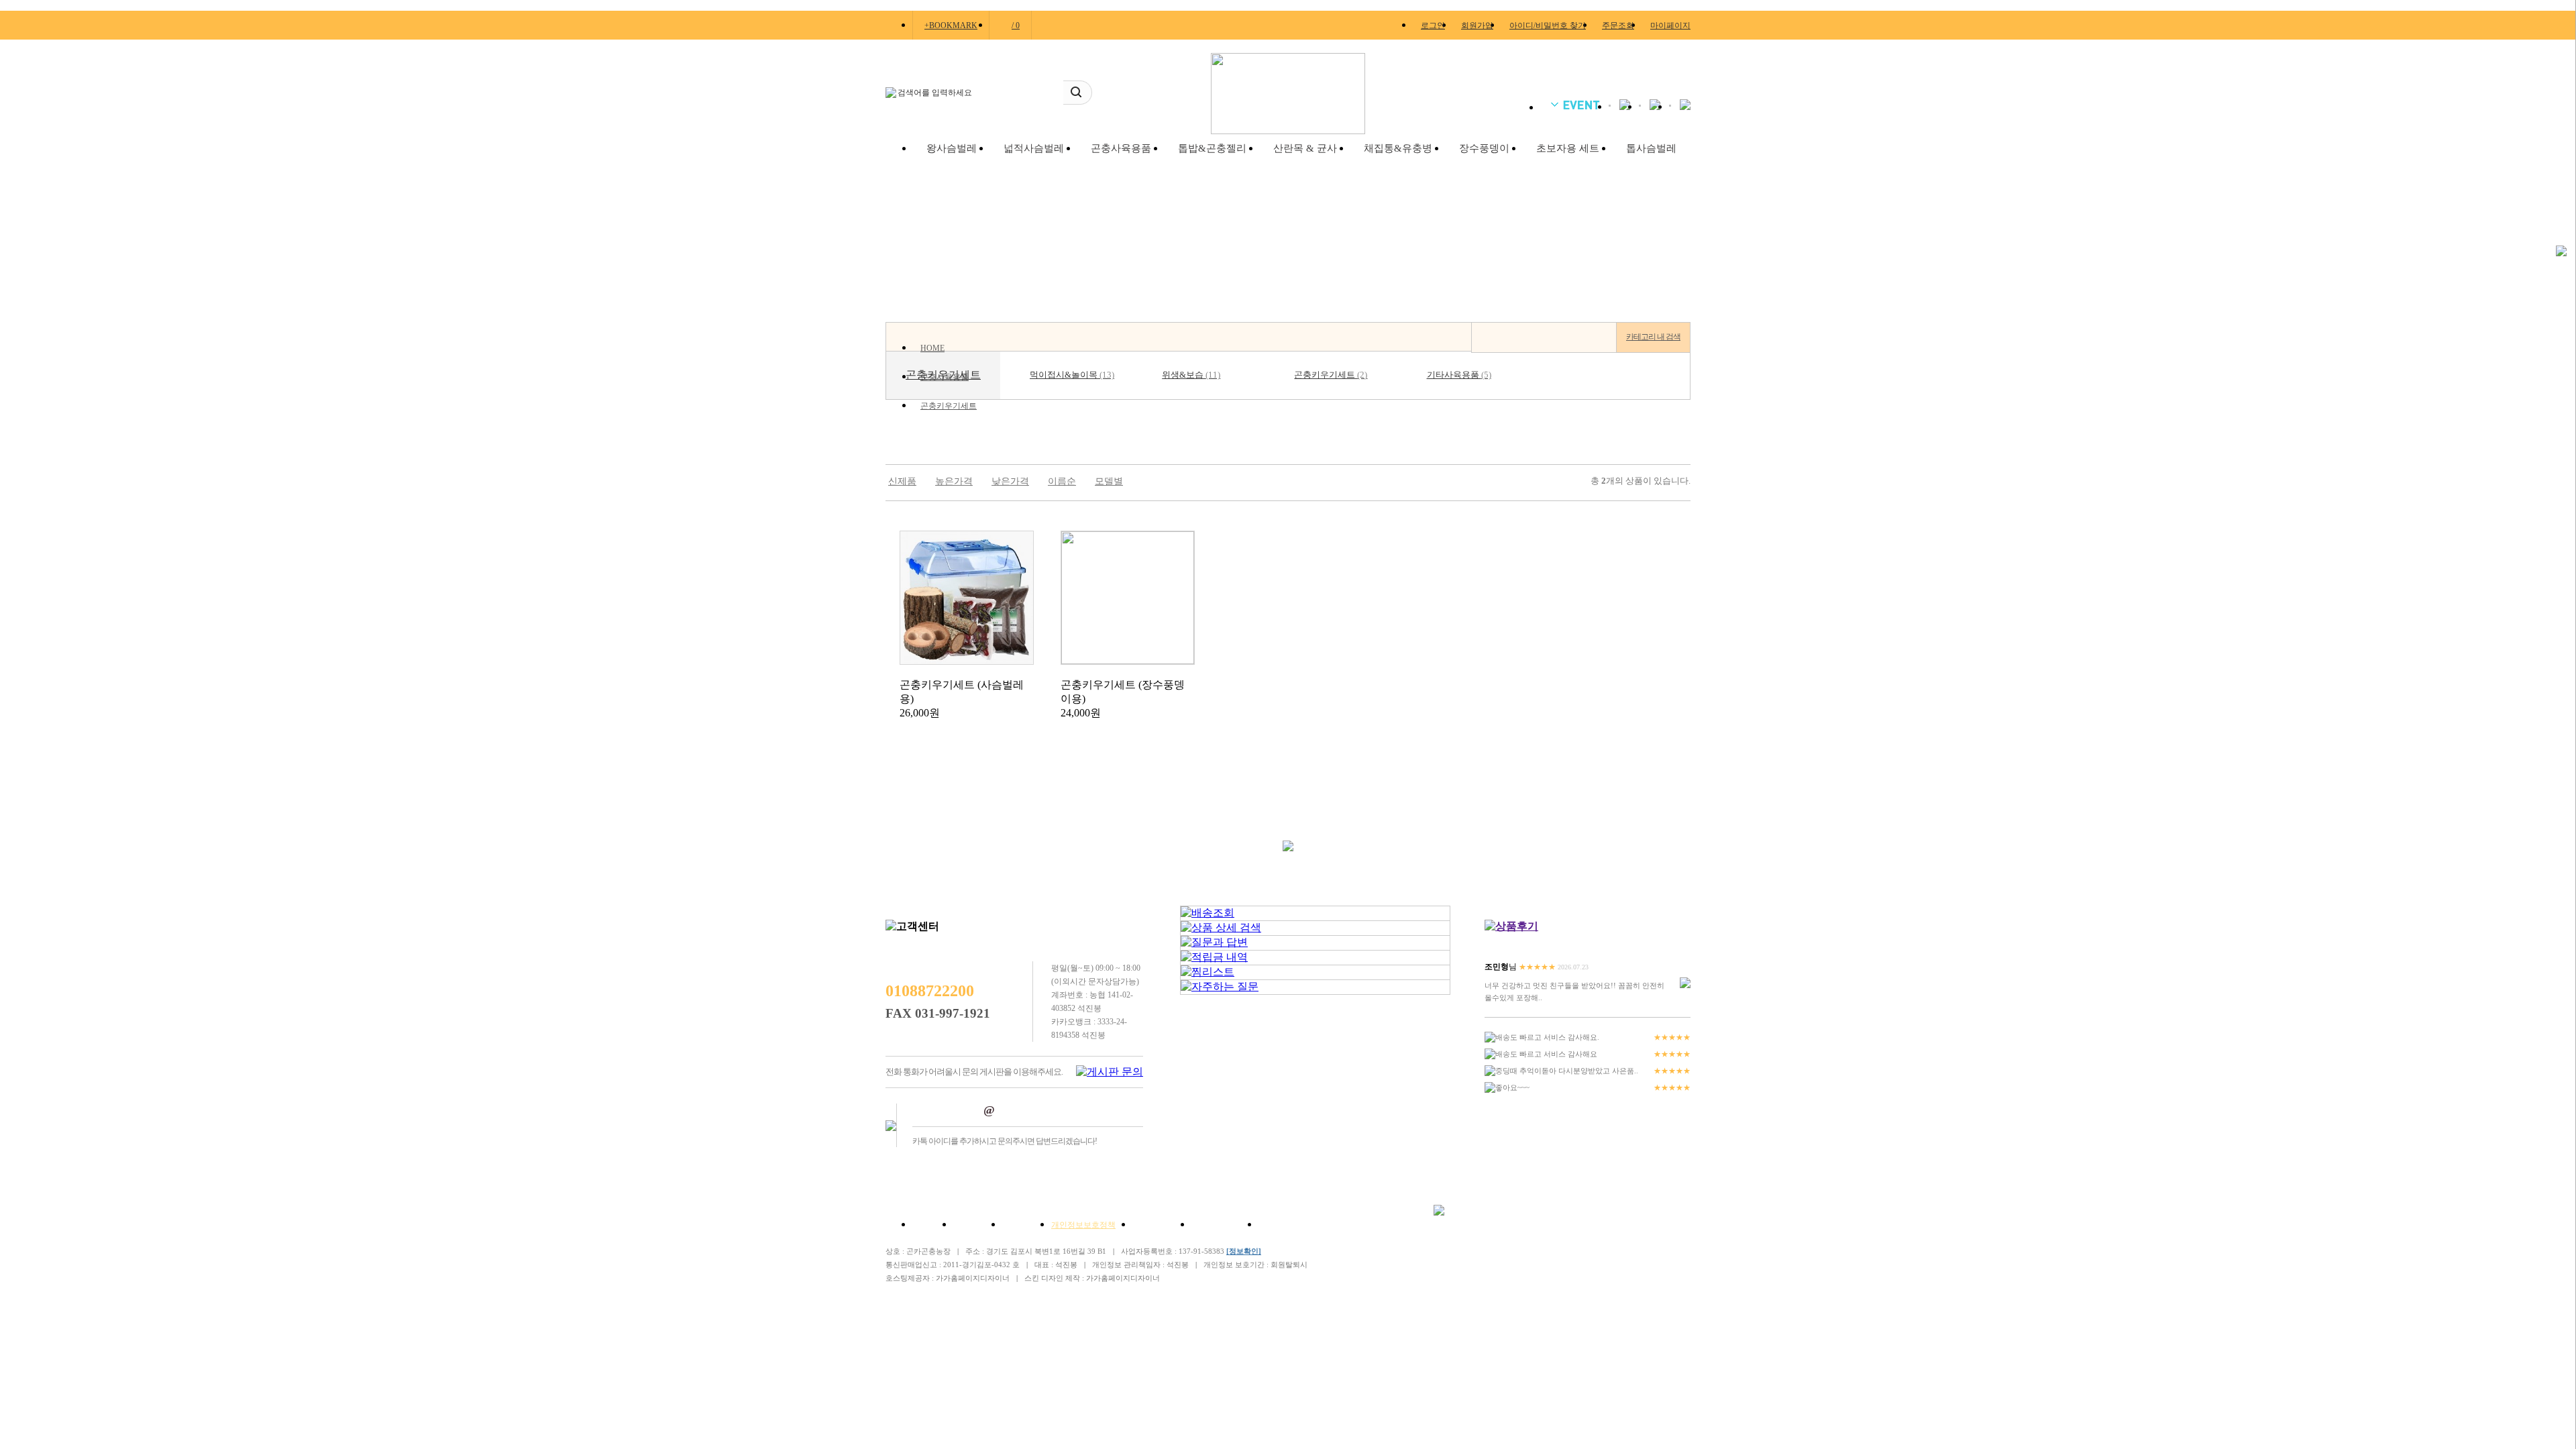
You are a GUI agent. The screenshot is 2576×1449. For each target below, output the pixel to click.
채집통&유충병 (1398, 148)
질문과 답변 (1153, 1225)
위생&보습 (1191, 375)
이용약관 (1018, 1225)
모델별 (1109, 481)
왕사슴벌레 (952, 148)
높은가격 (954, 481)
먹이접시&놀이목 (1072, 375)
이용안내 (969, 1225)
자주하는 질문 (1217, 1225)
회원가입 (1477, 25)
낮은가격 (1010, 481)
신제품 (902, 481)
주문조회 (1618, 25)
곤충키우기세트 (949, 406)
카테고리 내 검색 (1653, 337)
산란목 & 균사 (1305, 148)
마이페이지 (1670, 25)
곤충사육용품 (1121, 148)
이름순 (1062, 481)
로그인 (1433, 25)
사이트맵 (1275, 1225)
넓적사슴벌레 (1034, 148)
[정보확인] (1244, 1251)
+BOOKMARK (951, 25)
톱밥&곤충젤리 (1212, 148)
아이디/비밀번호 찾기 (1548, 25)
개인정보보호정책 (1083, 1225)
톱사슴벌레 (1651, 148)
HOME (932, 348)
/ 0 (1016, 25)
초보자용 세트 (1568, 148)
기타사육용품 (1459, 375)
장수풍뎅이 (1484, 148)
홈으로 (924, 1225)
